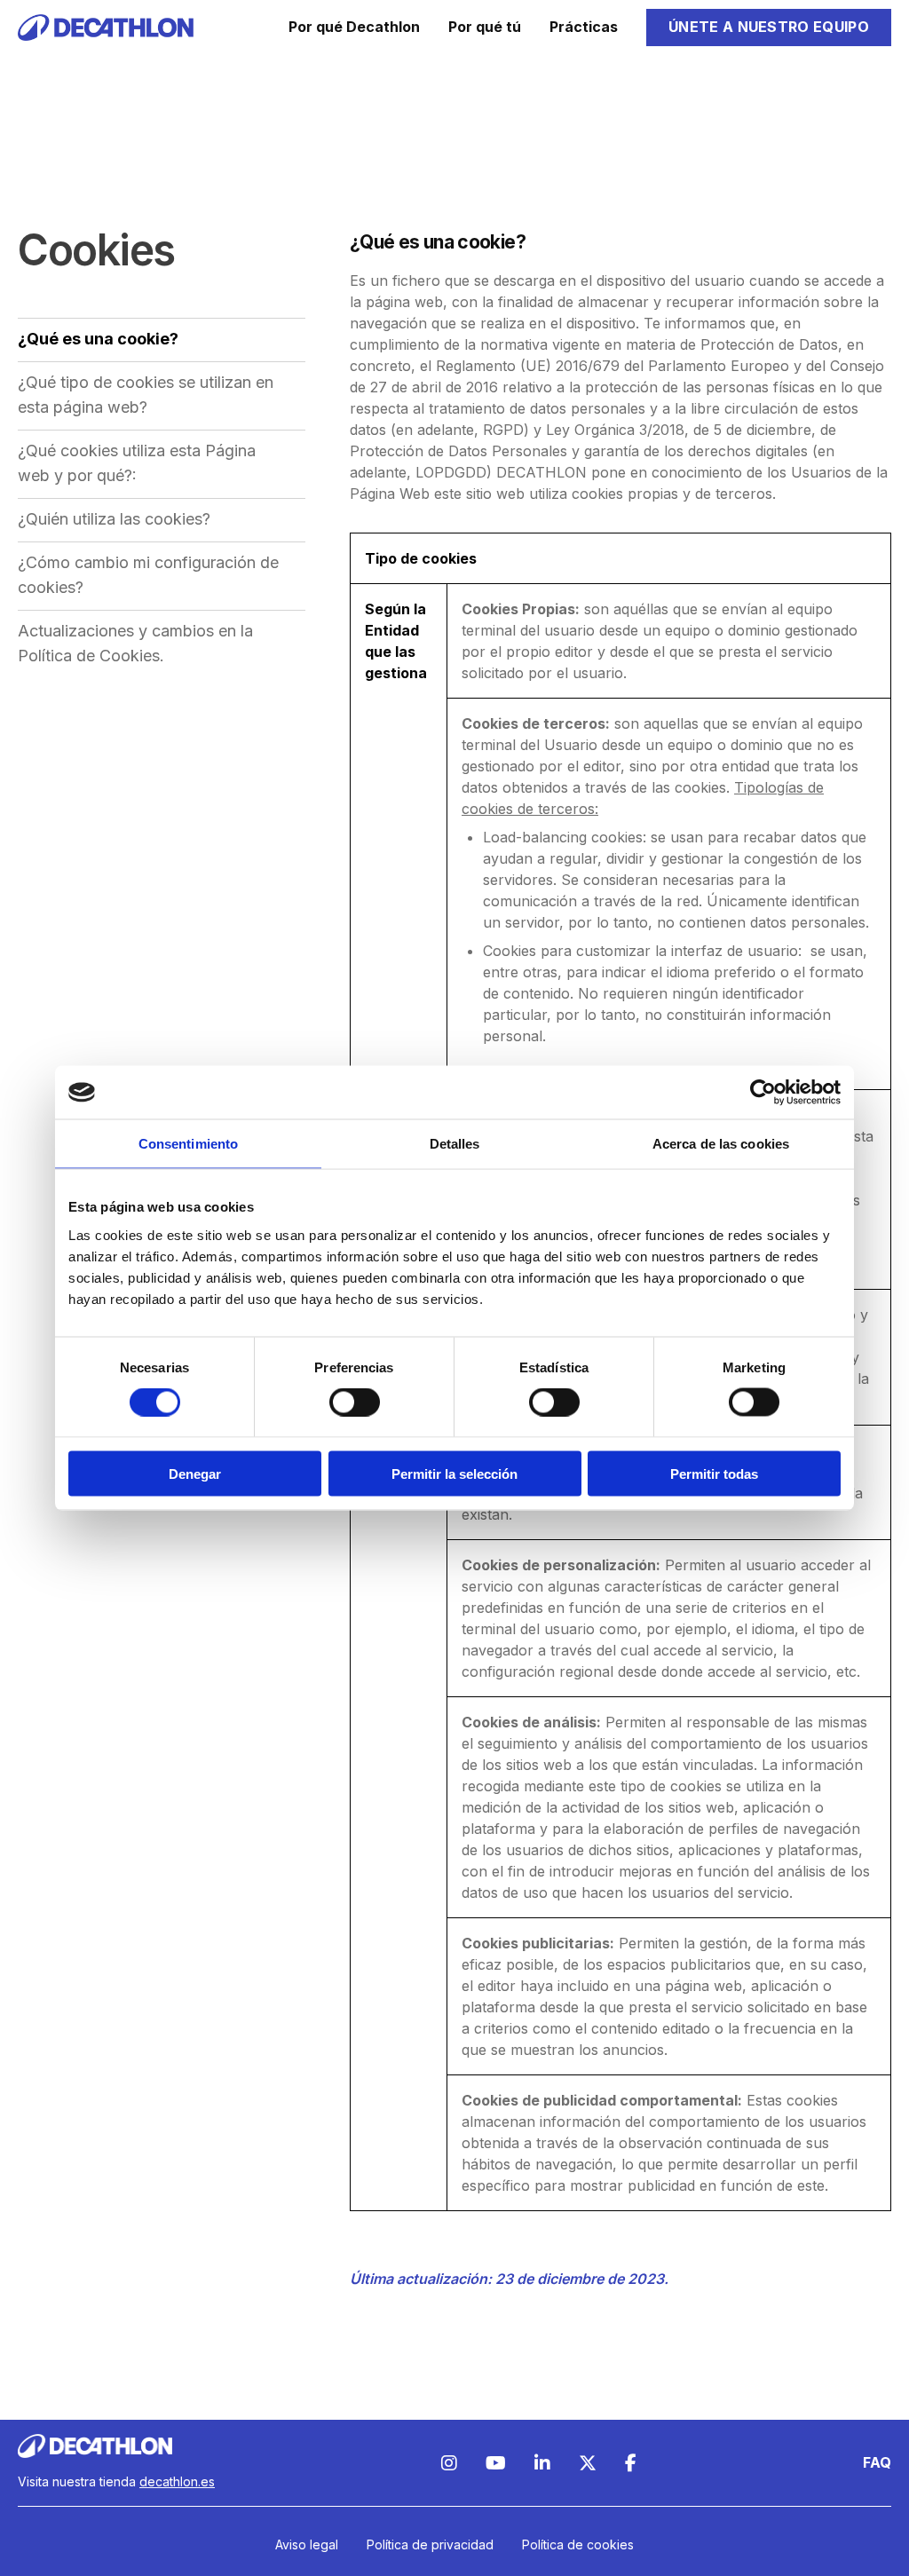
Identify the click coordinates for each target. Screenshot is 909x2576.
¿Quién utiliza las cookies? (114, 519)
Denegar (195, 1473)
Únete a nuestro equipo (769, 27)
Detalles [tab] (455, 1144)
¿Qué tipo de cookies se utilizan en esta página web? (146, 395)
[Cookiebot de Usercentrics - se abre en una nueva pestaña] (763, 1093)
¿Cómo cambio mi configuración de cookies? (148, 575)
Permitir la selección (454, 1473)
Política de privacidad (430, 2544)
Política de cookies (578, 2544)
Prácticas (584, 27)
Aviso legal (307, 2544)
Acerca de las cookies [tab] (721, 1144)
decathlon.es (177, 2481)
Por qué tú (485, 27)
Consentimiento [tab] (188, 1144)
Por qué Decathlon (354, 27)
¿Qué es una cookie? (98, 339)
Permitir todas (714, 1473)
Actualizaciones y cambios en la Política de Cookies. (135, 643)
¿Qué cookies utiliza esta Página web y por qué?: (137, 463)
